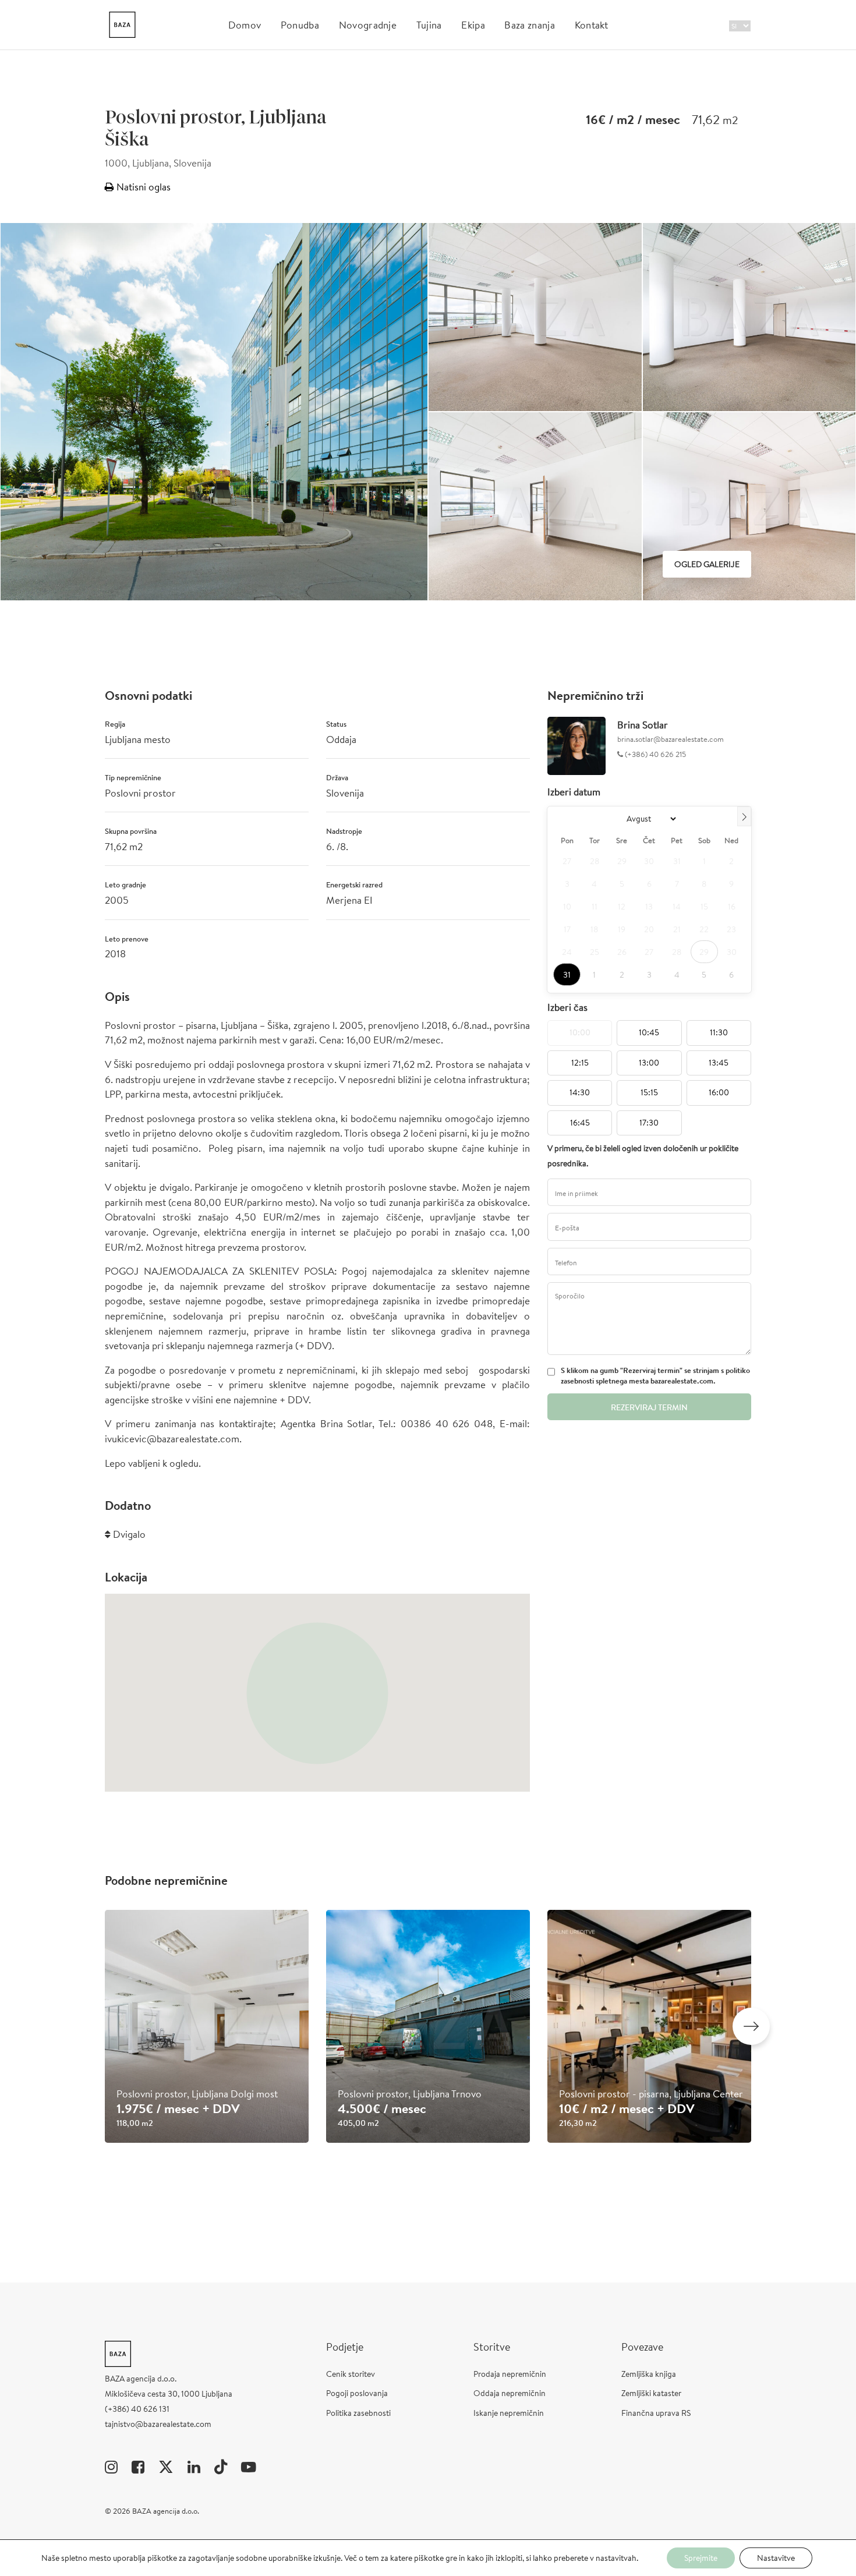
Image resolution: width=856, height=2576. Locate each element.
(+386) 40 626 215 (655, 754)
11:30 (719, 1032)
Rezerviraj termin (649, 1407)
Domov (245, 25)
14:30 (580, 1092)
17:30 (649, 1123)
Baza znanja (530, 25)
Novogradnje (368, 25)
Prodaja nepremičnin (510, 2374)
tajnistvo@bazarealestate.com (158, 2424)
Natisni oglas (142, 187)
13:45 (719, 1063)
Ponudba (300, 25)
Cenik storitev (351, 2374)
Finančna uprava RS (656, 2413)
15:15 (649, 1092)
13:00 (649, 1063)
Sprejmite (701, 2558)
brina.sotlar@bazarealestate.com (671, 739)
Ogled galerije (707, 564)
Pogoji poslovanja (357, 2393)
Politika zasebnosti (358, 2413)
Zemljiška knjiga (649, 2374)
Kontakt (592, 25)
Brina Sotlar (643, 725)
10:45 (649, 1032)
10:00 (580, 1032)
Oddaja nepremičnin (510, 2393)
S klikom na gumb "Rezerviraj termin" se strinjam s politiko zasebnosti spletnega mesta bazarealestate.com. (655, 1376)
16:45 (580, 1123)
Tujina (429, 25)
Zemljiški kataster (651, 2393)
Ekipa (473, 25)
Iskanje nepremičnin (509, 2413)
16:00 (719, 1092)
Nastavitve (776, 2558)
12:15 (580, 1063)
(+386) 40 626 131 (137, 2409)
